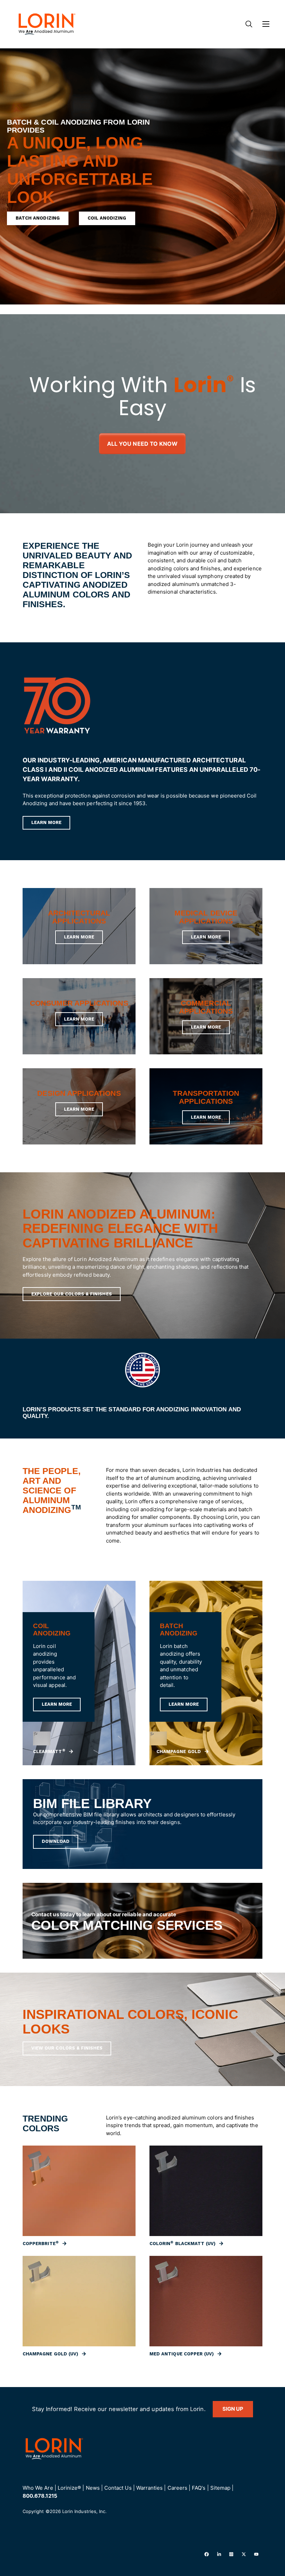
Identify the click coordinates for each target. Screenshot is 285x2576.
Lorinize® (70, 2488)
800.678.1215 (40, 2496)
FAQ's (199, 2488)
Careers (177, 2488)
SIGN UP (233, 2409)
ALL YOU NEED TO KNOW (142, 444)
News (93, 2488)
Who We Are (38, 2488)
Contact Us (118, 2488)
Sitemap (220, 2488)
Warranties (150, 2488)
